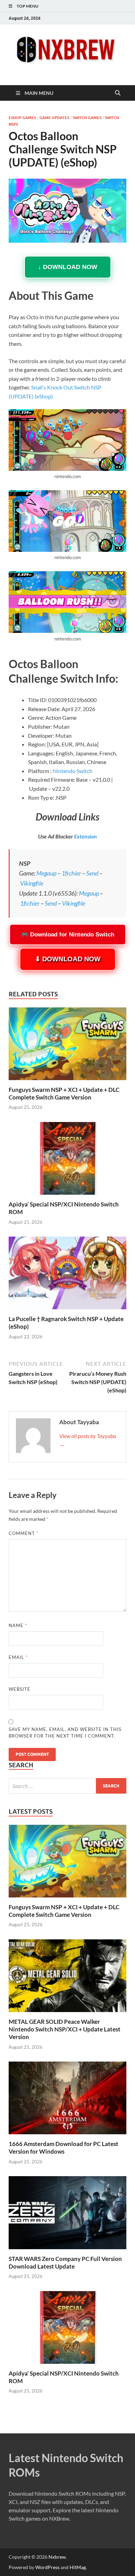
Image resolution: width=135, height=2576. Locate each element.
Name (18, 1625)
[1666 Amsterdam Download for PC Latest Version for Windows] (67, 2097)
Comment (24, 1533)
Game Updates (54, 118)
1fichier (71, 873)
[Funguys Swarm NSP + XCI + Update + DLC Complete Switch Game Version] (67, 1046)
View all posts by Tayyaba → (88, 1440)
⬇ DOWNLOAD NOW (67, 959)
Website (20, 1689)
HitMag (78, 2567)
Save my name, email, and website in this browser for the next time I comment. (65, 1733)
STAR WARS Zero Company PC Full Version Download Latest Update (65, 2263)
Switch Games (87, 118)
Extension (85, 836)
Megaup (46, 873)
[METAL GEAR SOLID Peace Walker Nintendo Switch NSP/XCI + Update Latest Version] (67, 1975)
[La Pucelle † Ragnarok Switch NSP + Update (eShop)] (67, 1275)
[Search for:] (67, 1786)
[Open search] (118, 93)
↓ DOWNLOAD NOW (68, 267)
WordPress (47, 2567)
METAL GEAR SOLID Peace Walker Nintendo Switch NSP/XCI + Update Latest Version (65, 2029)
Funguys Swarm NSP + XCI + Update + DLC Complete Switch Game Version (64, 1093)
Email (18, 1657)
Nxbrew (57, 2557)
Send (92, 873)
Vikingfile (32, 883)
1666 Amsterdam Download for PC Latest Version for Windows (64, 2148)
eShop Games (22, 118)
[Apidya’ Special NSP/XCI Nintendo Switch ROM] (67, 1160)
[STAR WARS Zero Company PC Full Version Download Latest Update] (67, 2212)
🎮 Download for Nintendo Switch (68, 935)
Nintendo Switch (73, 771)
